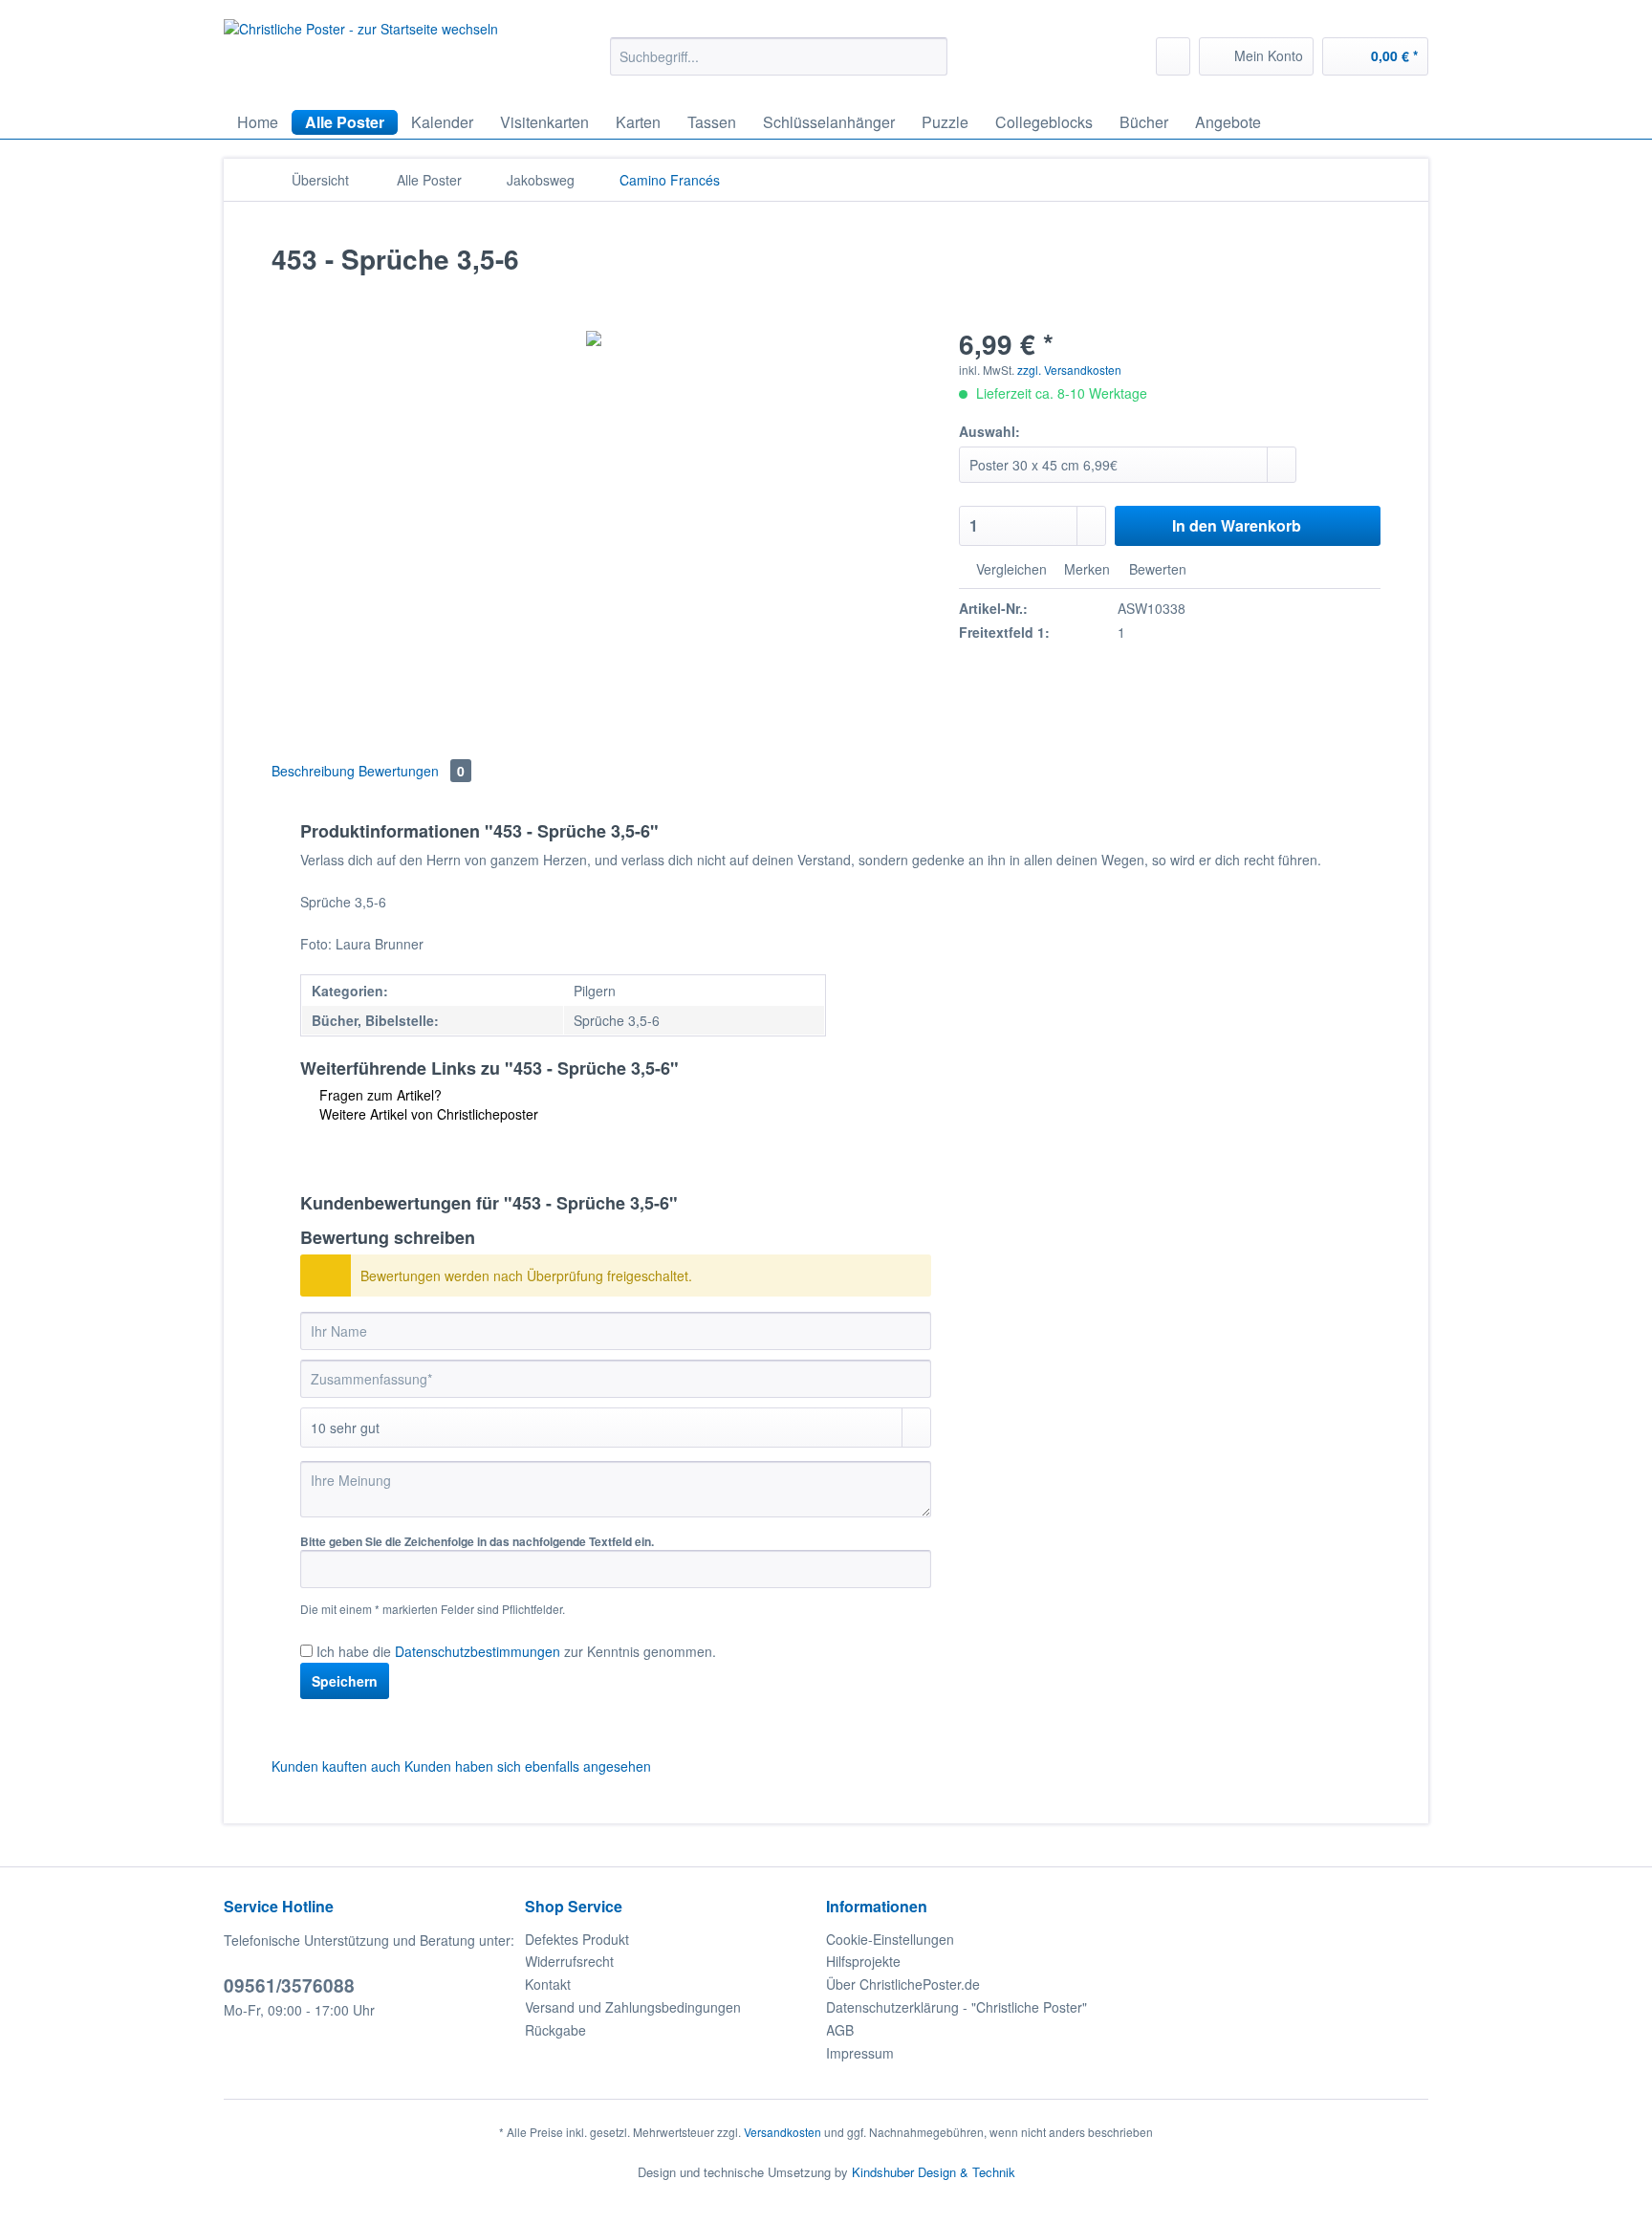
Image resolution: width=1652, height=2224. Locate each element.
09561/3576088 (289, 1985)
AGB (840, 2030)
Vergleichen (1010, 569)
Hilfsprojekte (863, 1961)
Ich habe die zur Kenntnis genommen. (516, 1651)
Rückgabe (555, 2030)
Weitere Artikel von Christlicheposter (427, 1114)
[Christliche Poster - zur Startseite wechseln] (361, 55)
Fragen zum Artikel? (379, 1095)
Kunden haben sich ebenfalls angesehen (528, 1766)
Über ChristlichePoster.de (903, 1984)
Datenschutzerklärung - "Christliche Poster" (956, 2007)
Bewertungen (412, 771)
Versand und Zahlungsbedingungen (633, 2007)
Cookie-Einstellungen (890, 1939)
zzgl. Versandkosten (1069, 370)
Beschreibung (313, 771)
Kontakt (548, 1984)
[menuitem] (779, 66)
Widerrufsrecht (569, 1961)
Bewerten (1156, 569)
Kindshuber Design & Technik (934, 2172)
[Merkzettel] (1173, 56)
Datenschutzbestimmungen (478, 1651)
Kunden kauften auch (336, 1766)
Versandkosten (783, 2132)
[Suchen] (930, 56)
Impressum (860, 2053)
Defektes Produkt (577, 1939)
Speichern (345, 1681)
